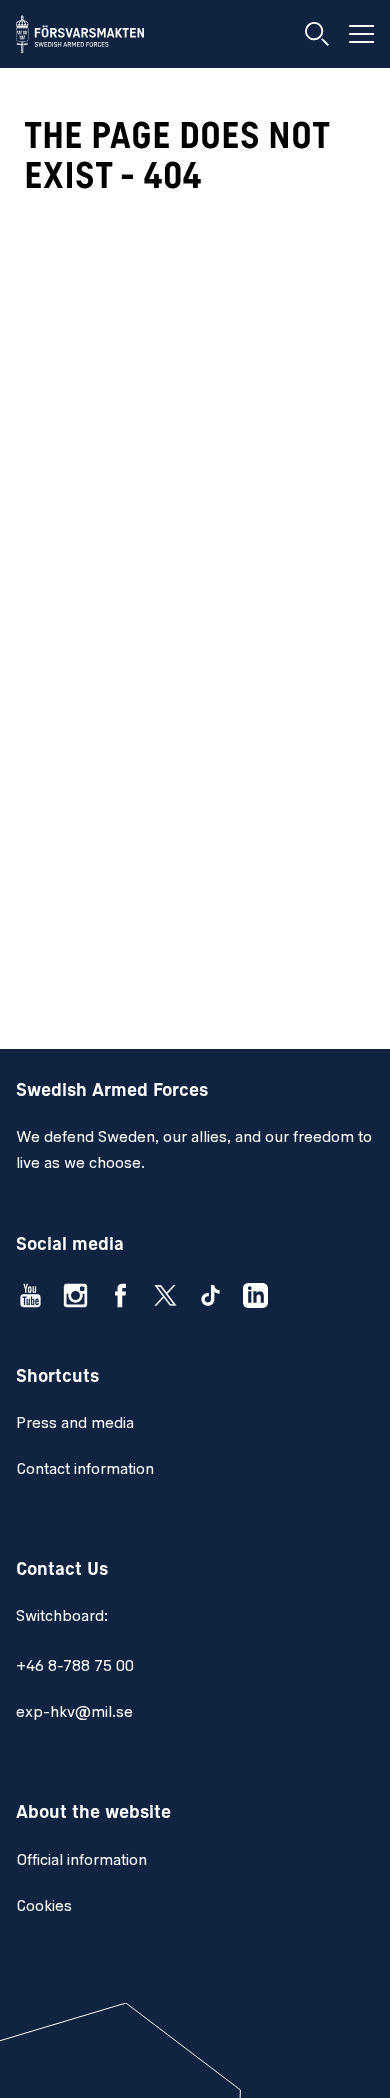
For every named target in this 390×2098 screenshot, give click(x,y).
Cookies (44, 1907)
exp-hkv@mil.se (74, 1713)
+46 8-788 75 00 (75, 1667)
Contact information (85, 1470)
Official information (81, 1861)
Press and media (75, 1424)
